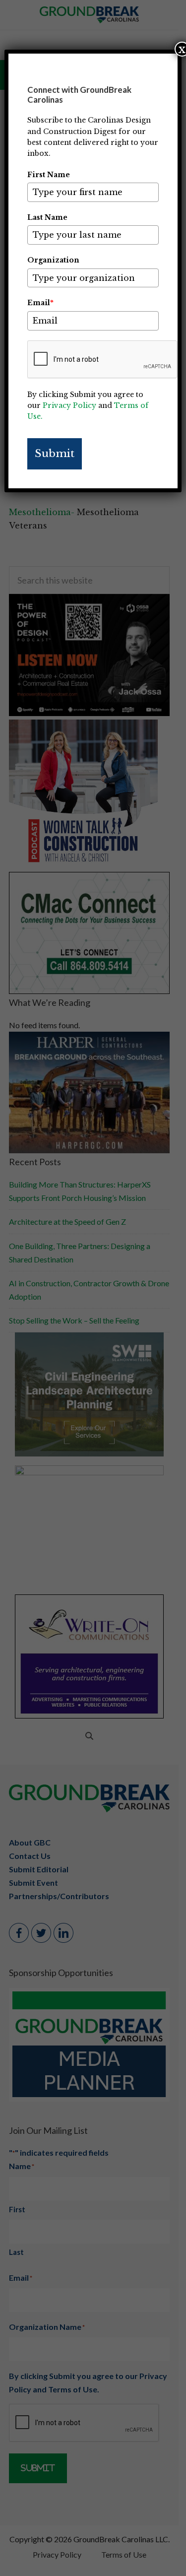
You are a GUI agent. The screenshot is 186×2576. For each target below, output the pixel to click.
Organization (53, 260)
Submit (55, 454)
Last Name (47, 217)
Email (40, 303)
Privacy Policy (69, 405)
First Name (49, 175)
